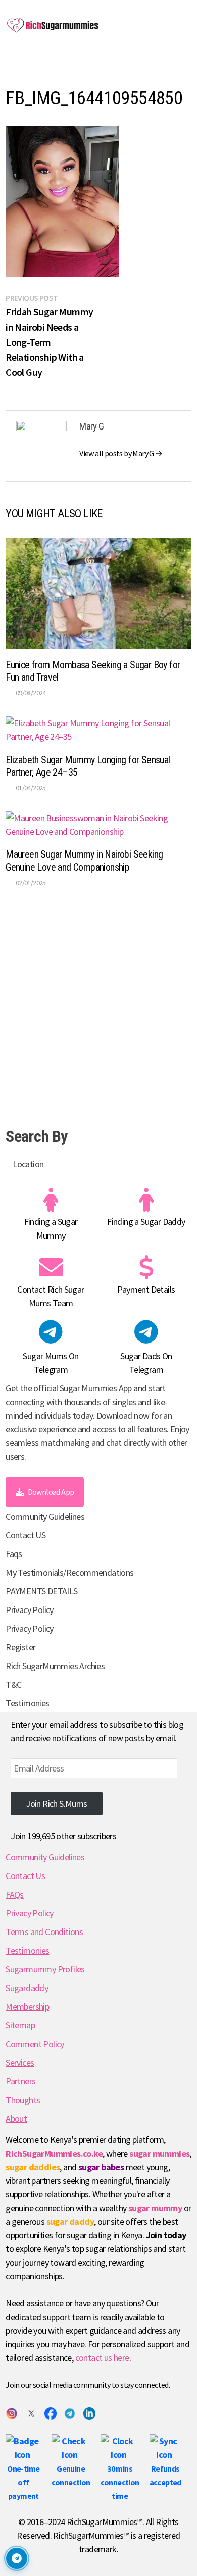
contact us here (102, 2358)
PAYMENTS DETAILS (41, 1591)
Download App (51, 1492)
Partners (20, 2081)
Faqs (14, 1554)
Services (20, 2062)
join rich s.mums (56, 1804)
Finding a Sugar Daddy (146, 1222)
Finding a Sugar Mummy (51, 1228)
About (16, 2118)
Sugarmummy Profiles (45, 1969)
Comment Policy (35, 2044)
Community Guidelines (45, 1516)
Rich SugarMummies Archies (55, 1666)
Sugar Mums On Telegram (51, 1363)
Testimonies (27, 1703)
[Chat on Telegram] (17, 2558)
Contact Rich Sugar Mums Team (51, 1296)
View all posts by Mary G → (121, 453)
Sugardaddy (27, 1988)
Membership (27, 2006)
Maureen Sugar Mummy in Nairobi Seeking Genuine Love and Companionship (84, 861)
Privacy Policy (30, 1610)
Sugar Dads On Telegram (146, 1363)
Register (20, 1647)
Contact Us (25, 1876)
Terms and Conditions (44, 1932)
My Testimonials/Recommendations (69, 1572)
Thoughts (23, 2100)
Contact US (26, 1535)
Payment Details (146, 1289)
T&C (13, 1684)
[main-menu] (16, 66)
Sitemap (20, 2025)
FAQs (15, 1894)
